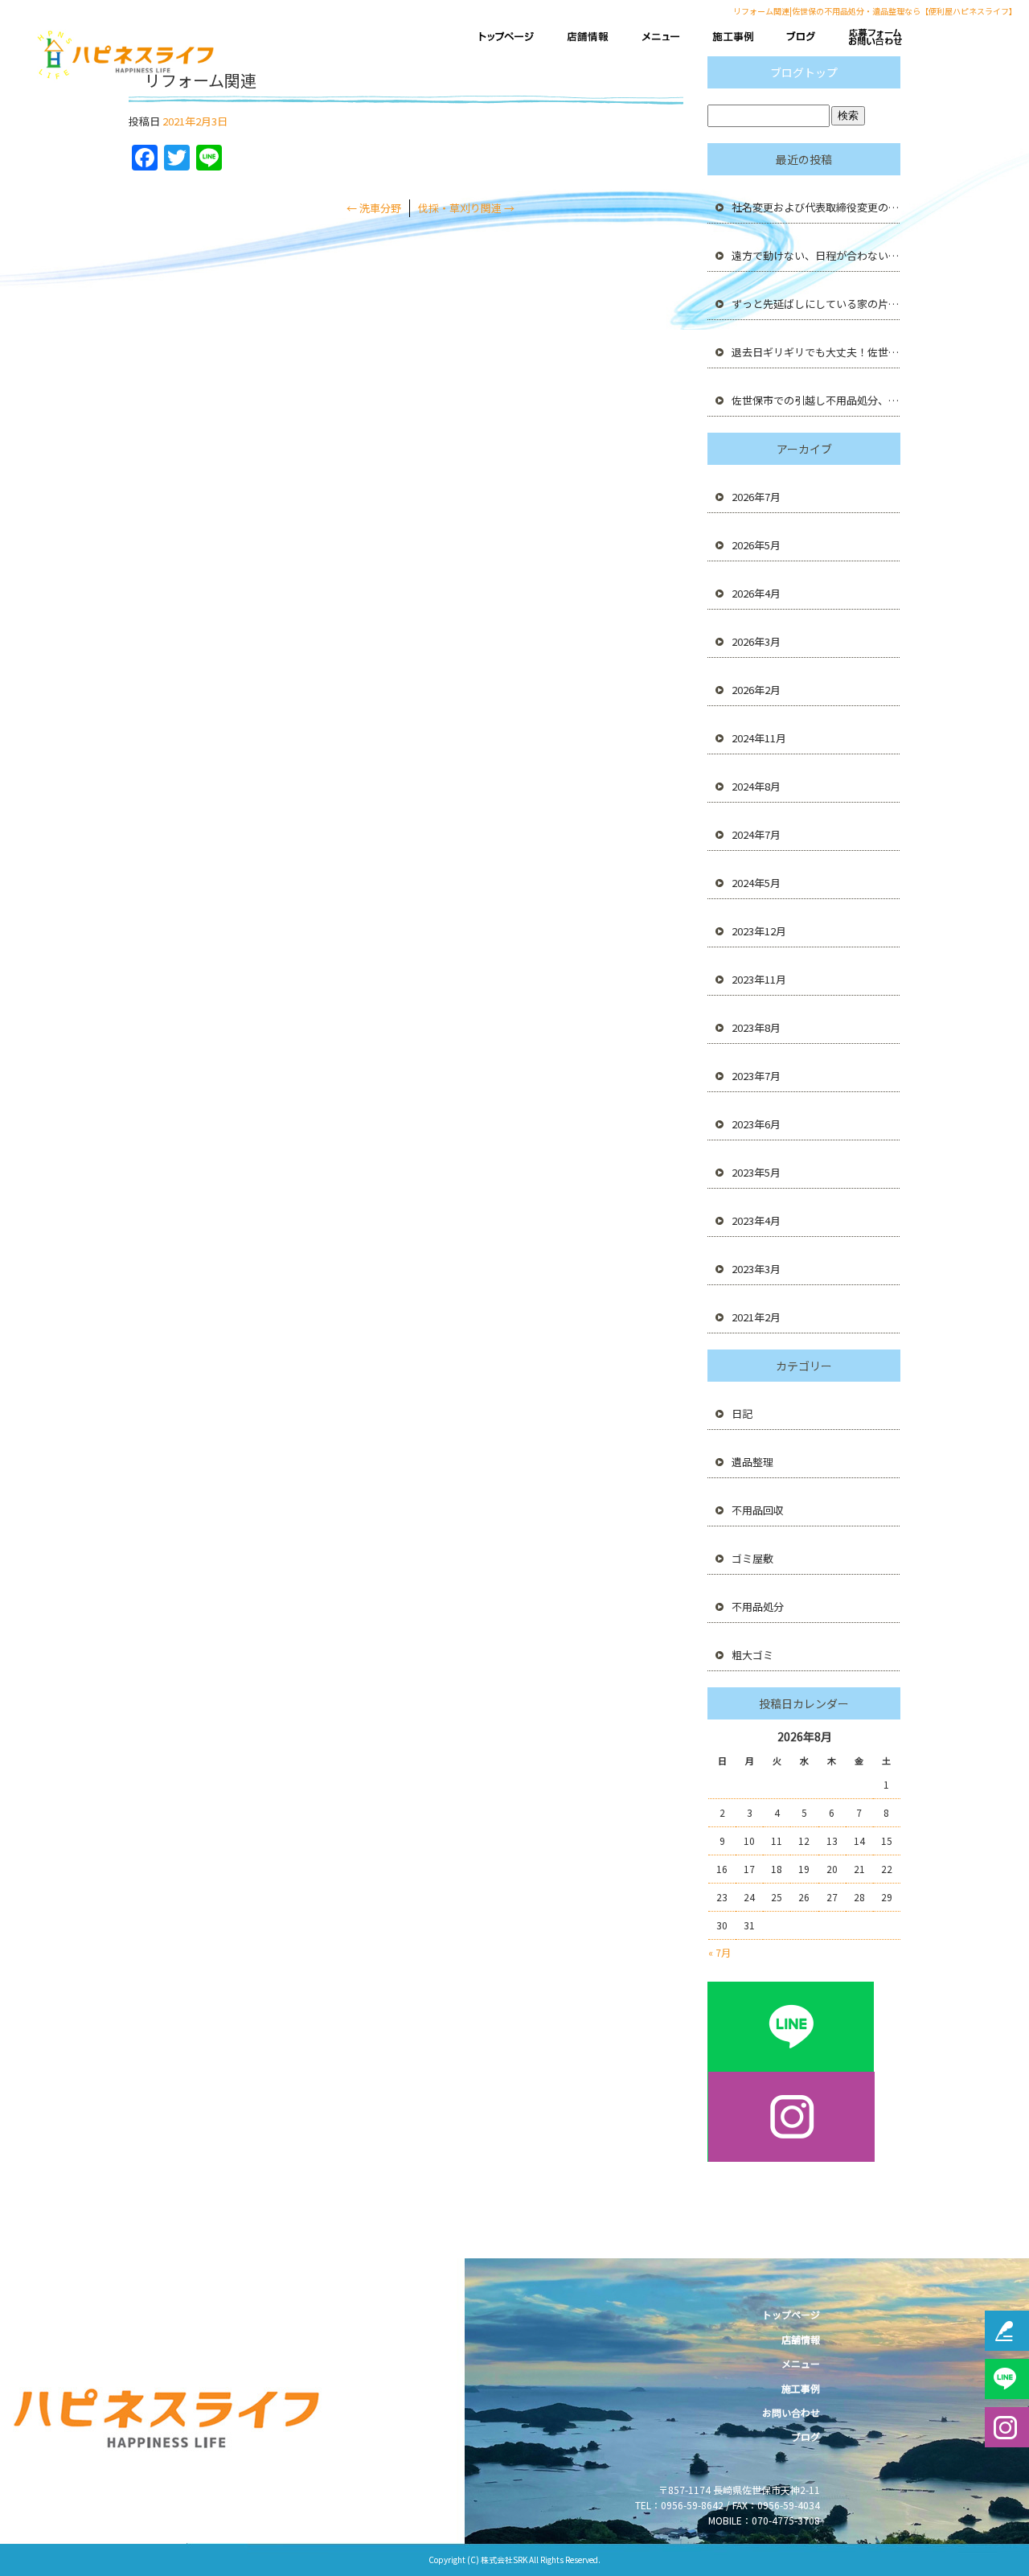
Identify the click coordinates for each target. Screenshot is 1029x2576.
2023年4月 (756, 1220)
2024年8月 (756, 786)
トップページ (510, 37)
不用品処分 (758, 1606)
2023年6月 (756, 1124)
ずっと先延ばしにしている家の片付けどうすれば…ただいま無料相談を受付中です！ (816, 304)
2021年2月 (756, 1317)
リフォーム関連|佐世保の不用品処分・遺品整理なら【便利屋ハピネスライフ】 (875, 11)
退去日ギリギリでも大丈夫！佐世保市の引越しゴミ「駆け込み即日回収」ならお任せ (816, 352)
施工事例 (729, 37)
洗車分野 (374, 208)
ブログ (797, 37)
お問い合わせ (879, 37)
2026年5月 (756, 545)
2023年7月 (756, 1076)
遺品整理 (752, 1462)
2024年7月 (756, 834)
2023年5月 (756, 1172)
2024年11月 (759, 738)
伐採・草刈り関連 (466, 208)
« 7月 (719, 1952)
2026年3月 (756, 641)
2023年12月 (759, 931)
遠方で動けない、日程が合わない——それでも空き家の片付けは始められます (816, 255)
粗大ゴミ (752, 1655)
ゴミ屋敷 (752, 1558)
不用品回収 (758, 1510)
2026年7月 (756, 497)
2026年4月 (756, 593)
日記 (742, 1413)
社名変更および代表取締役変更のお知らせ (816, 207)
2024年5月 (756, 883)
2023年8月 (756, 1027)
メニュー (660, 37)
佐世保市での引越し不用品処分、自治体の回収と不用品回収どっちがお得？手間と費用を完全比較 (816, 400)
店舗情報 (592, 37)
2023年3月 (756, 1269)
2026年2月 (756, 690)
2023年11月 (759, 979)
